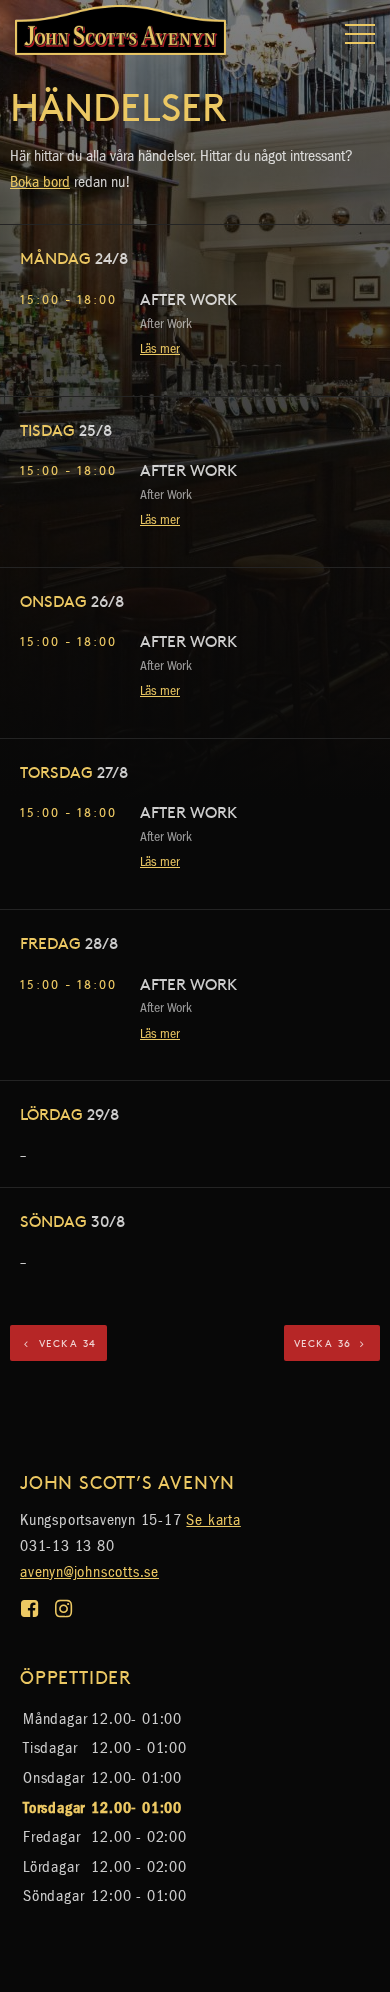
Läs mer (160, 348)
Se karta (213, 1519)
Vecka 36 (325, 1343)
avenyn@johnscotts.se (89, 1571)
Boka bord (40, 181)
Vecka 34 (65, 1343)
